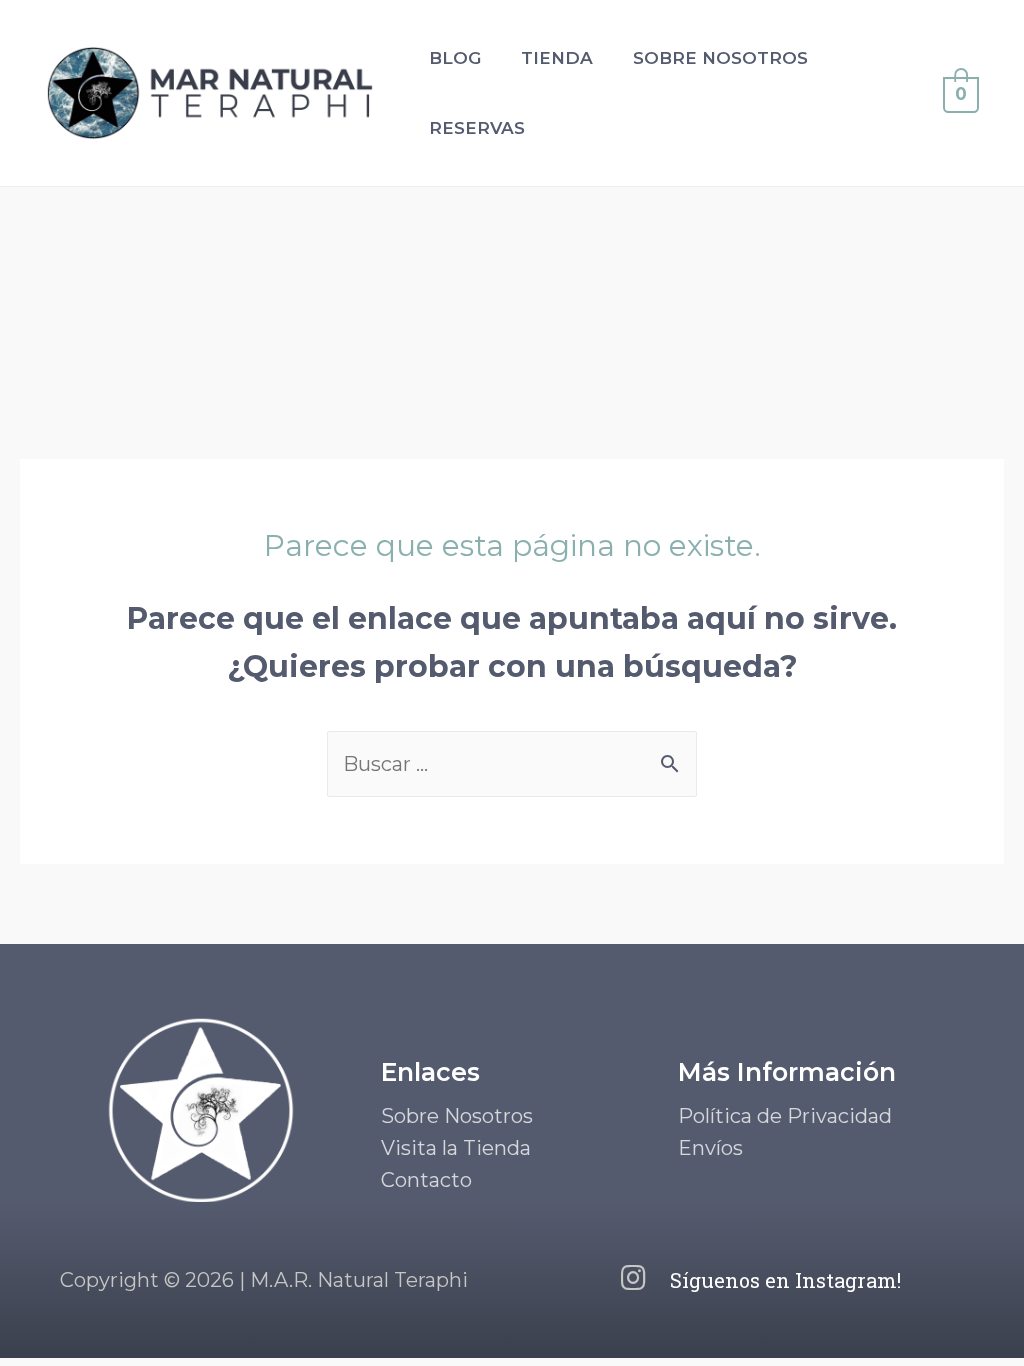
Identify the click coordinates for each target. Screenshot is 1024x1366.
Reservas (477, 128)
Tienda (557, 58)
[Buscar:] (512, 764)
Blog (455, 58)
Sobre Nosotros (720, 58)
